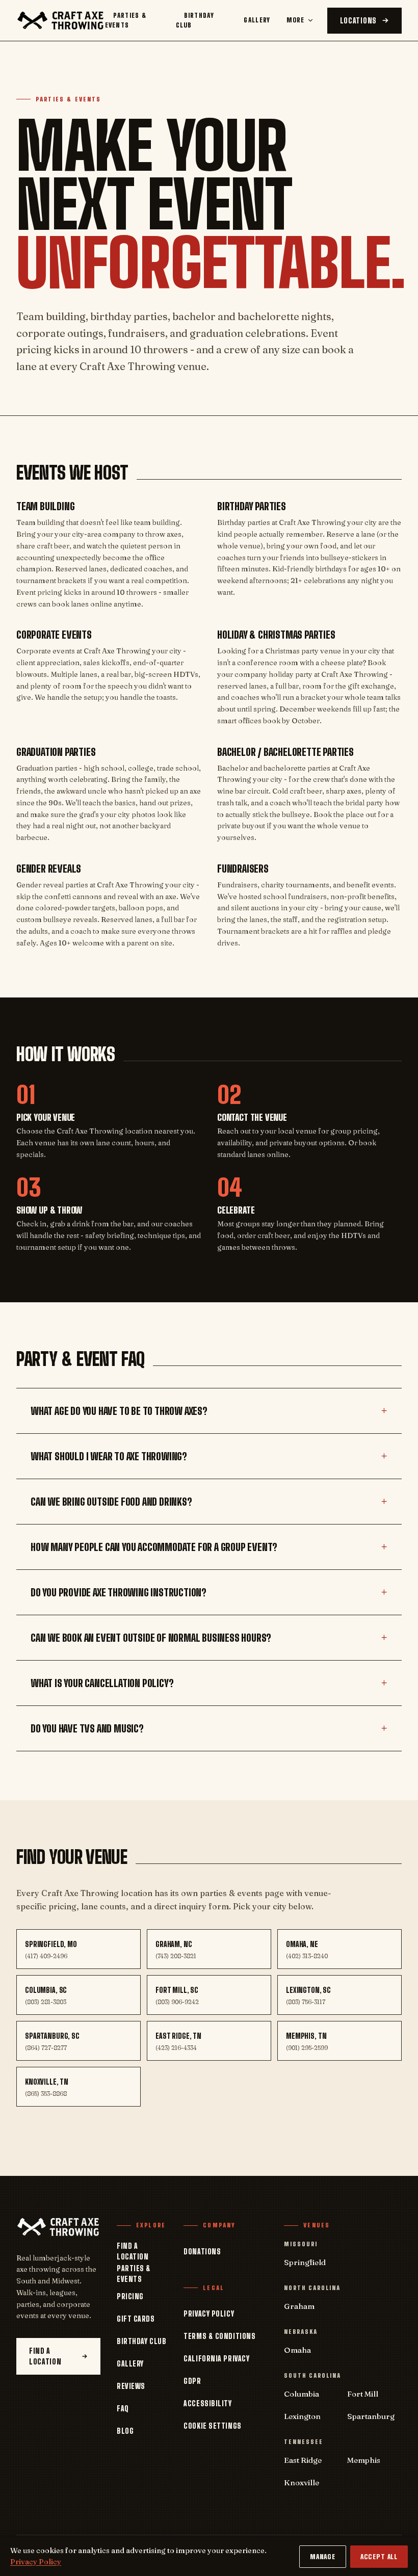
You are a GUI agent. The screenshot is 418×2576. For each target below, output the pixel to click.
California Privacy (216, 2359)
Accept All (379, 2557)
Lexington (302, 2416)
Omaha (297, 2350)
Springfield (305, 2262)
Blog (125, 2431)
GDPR (192, 2381)
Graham (299, 2306)
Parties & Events (126, 20)
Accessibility (207, 2403)
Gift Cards (136, 2319)
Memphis (364, 2460)
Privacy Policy (209, 2314)
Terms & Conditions (219, 2336)
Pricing (130, 2296)
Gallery (257, 20)
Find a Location (45, 2356)
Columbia (302, 2394)
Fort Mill (363, 2394)
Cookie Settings (212, 2426)
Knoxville (302, 2482)
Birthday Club (195, 20)
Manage (323, 2557)
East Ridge (303, 2460)
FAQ (123, 2409)
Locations (358, 21)
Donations (202, 2252)
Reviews (131, 2386)
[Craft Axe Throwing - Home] (61, 20)
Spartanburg (371, 2416)
